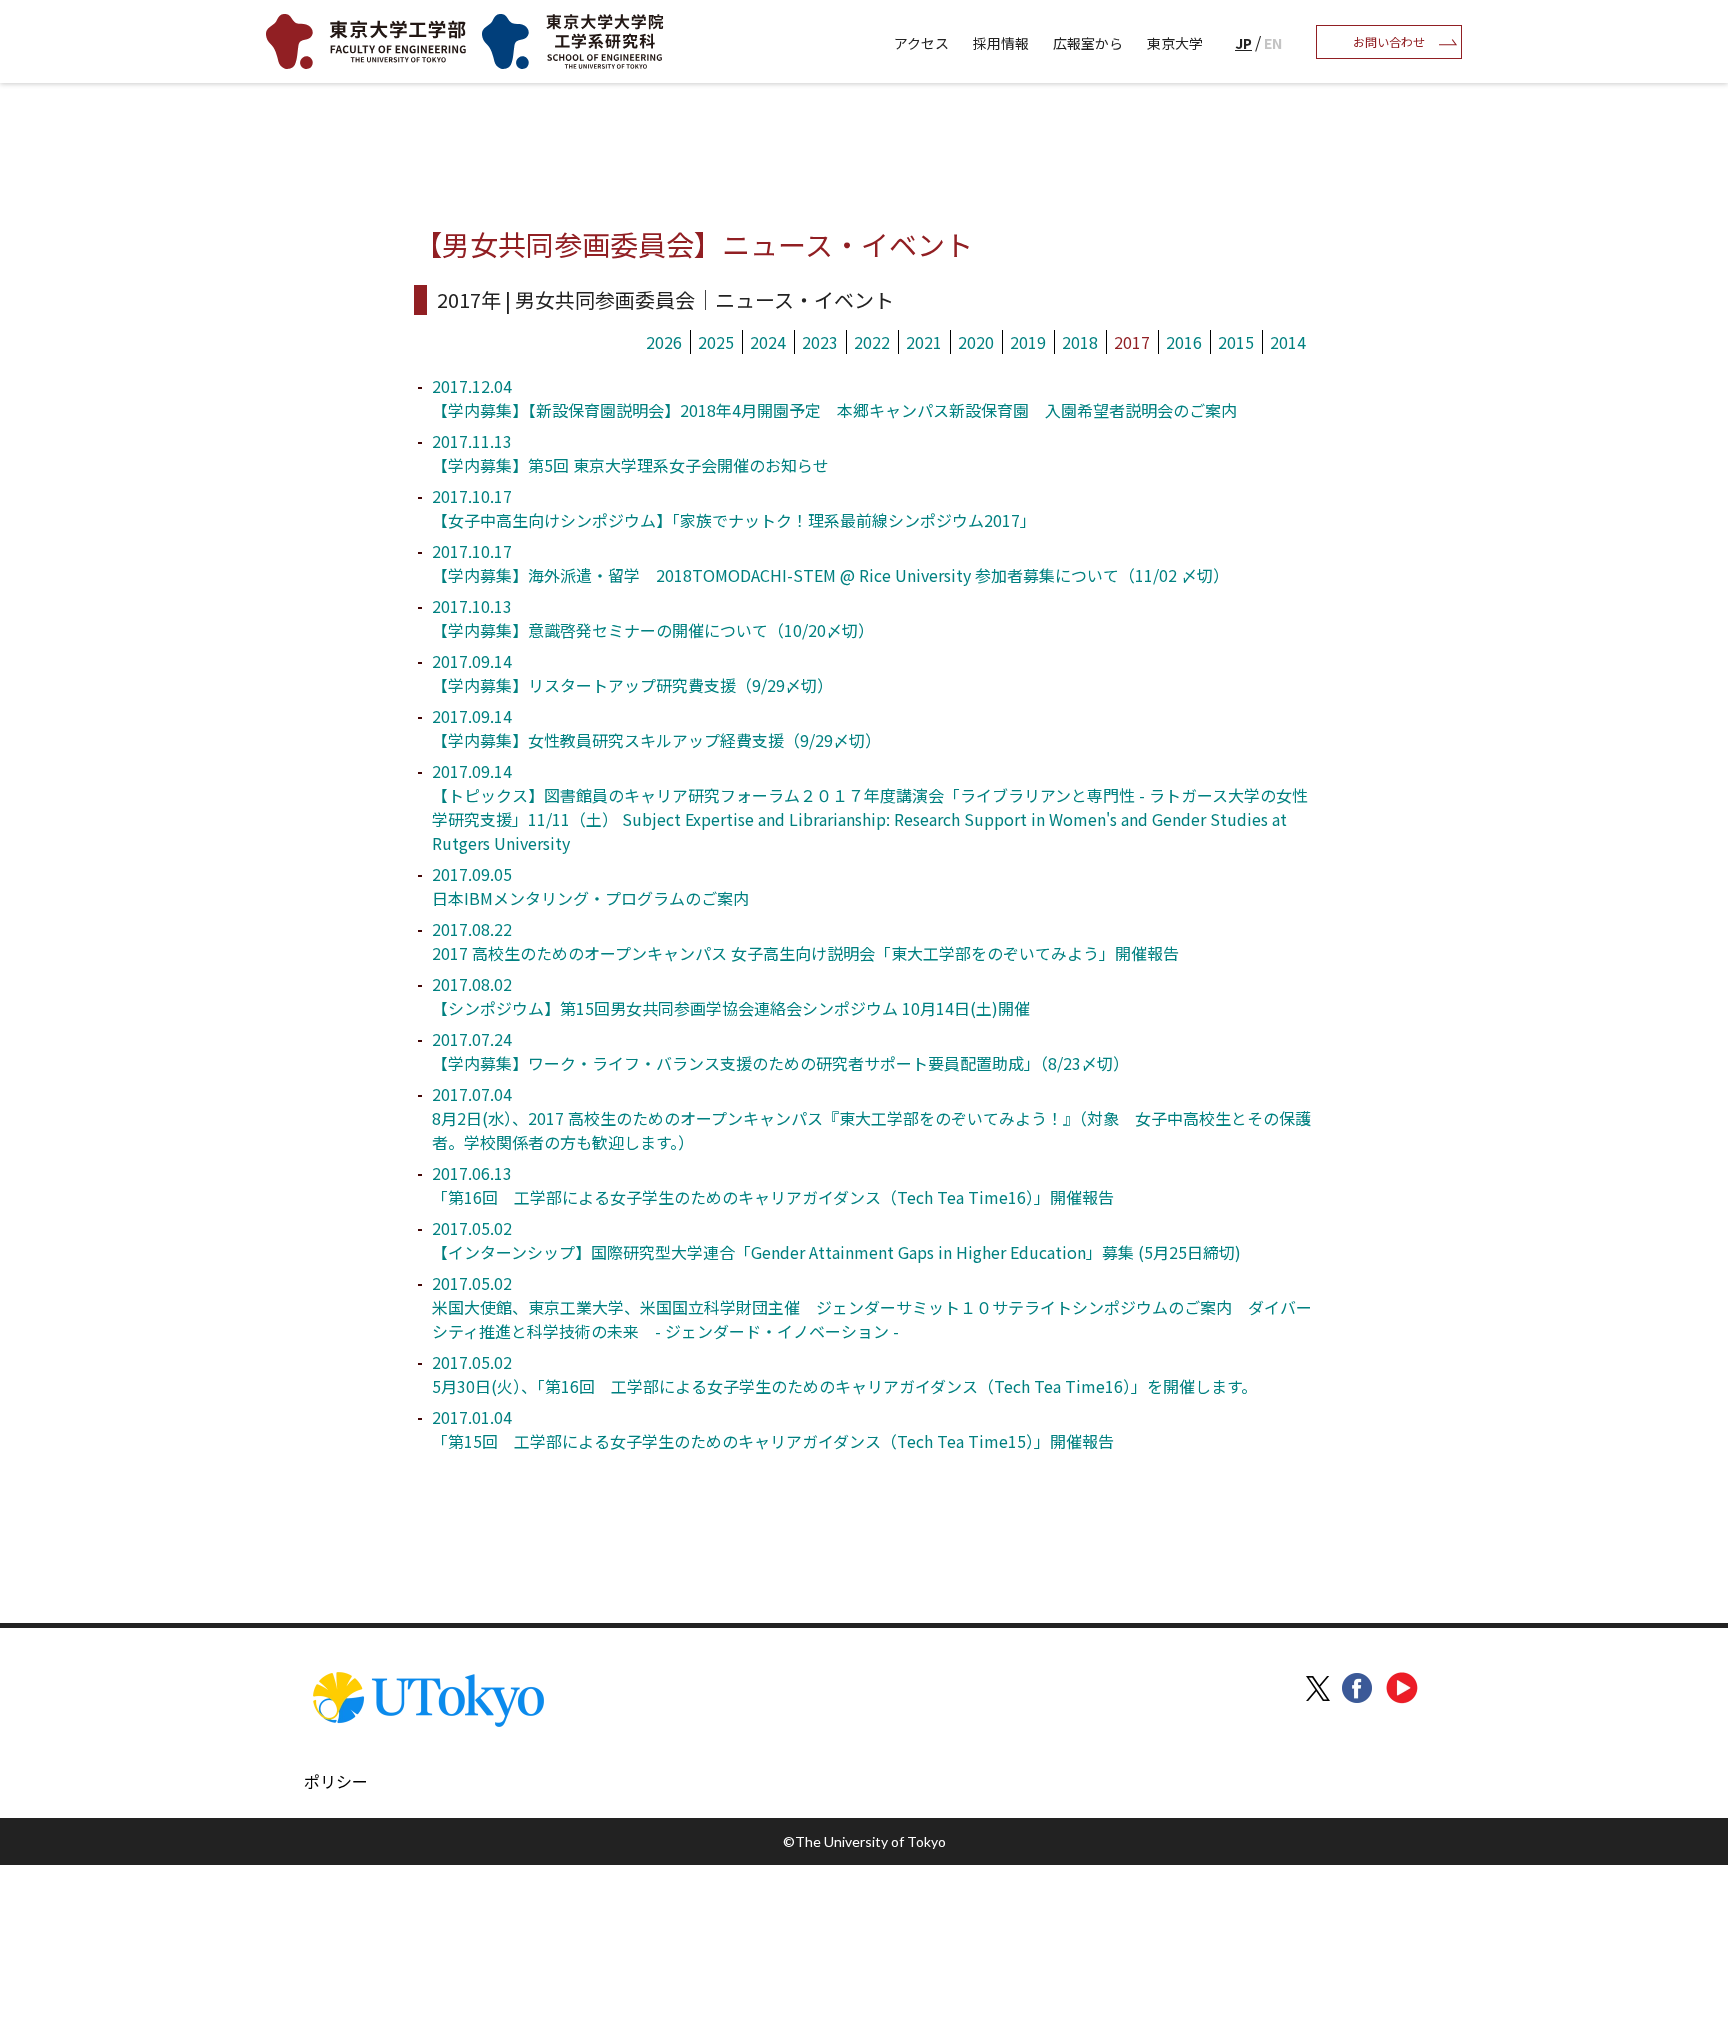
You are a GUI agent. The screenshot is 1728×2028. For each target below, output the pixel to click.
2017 (1132, 342)
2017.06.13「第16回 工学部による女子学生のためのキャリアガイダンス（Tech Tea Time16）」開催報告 (773, 1185)
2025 (716, 342)
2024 (768, 342)
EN (1273, 43)
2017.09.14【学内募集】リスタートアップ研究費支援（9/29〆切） (632, 673)
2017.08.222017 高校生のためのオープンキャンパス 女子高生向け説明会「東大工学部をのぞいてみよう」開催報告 (805, 941)
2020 (976, 342)
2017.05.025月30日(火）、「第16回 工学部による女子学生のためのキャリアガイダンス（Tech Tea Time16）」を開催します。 (844, 1374)
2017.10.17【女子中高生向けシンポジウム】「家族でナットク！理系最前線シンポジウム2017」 (734, 508)
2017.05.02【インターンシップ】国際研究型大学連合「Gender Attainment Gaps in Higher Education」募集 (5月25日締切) (836, 1240)
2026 (664, 342)
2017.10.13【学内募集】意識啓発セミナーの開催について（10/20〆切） (653, 618)
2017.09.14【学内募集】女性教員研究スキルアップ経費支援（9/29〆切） (656, 728)
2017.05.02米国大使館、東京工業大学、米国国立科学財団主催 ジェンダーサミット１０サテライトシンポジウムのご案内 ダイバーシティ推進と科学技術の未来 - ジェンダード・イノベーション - (872, 1307)
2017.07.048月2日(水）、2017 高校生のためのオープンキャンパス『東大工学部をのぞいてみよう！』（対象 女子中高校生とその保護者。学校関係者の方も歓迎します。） (871, 1118)
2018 (1080, 342)
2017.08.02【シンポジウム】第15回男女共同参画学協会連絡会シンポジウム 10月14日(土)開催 (731, 996)
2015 (1236, 342)
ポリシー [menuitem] (336, 1781)
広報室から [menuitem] (1088, 43)
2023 (820, 342)
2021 (924, 342)
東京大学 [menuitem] (1175, 43)
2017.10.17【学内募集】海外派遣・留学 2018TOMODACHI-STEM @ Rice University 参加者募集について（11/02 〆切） (830, 563)
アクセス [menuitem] (921, 43)
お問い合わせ (1389, 41)
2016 (1184, 342)
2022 (872, 342)
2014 (1288, 342)
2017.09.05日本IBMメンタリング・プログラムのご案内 (590, 886)
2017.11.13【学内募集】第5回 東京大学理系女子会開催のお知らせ (630, 453)
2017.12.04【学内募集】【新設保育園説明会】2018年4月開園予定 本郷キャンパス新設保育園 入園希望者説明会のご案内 (834, 398)
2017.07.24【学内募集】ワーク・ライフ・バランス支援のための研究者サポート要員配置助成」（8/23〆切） (780, 1051)
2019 (1028, 342)
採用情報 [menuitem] (1001, 43)
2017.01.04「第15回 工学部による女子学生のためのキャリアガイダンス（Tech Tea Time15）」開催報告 (773, 1429)
